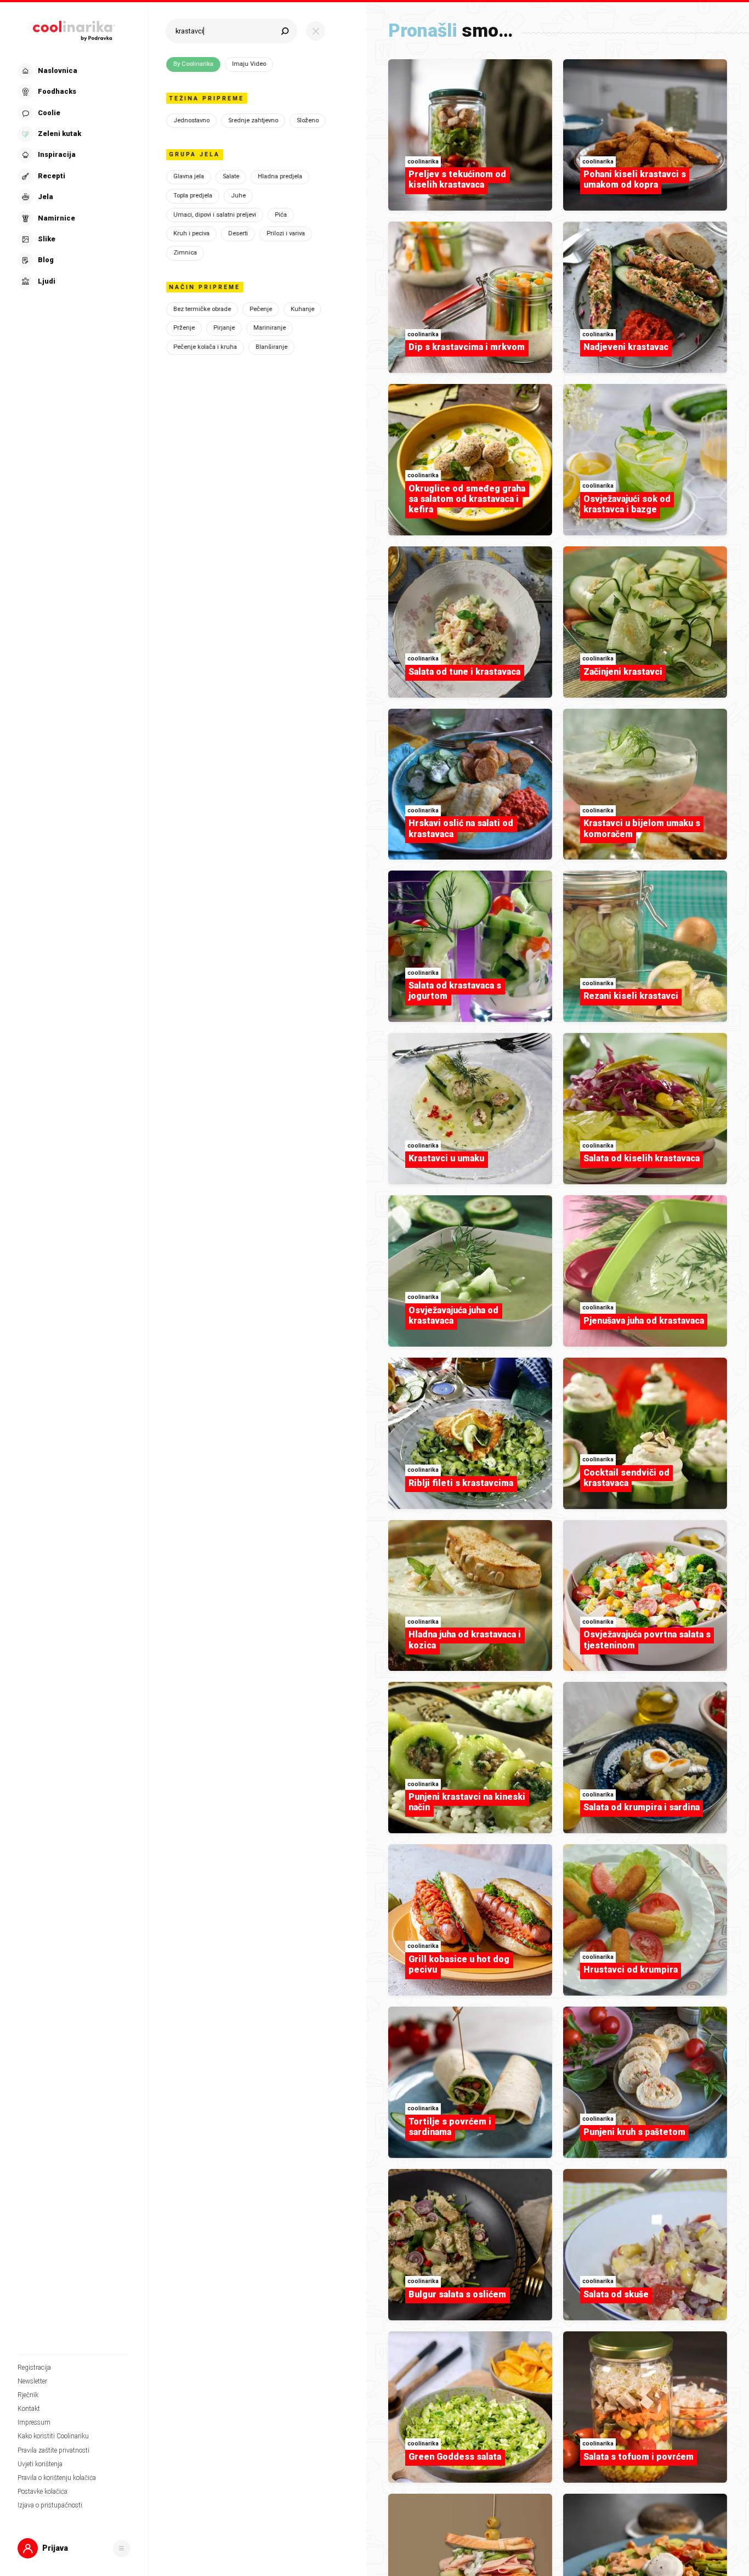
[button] (73, 176)
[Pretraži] (285, 31)
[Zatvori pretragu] (316, 31)
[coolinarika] (74, 29)
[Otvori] (122, 2549)
